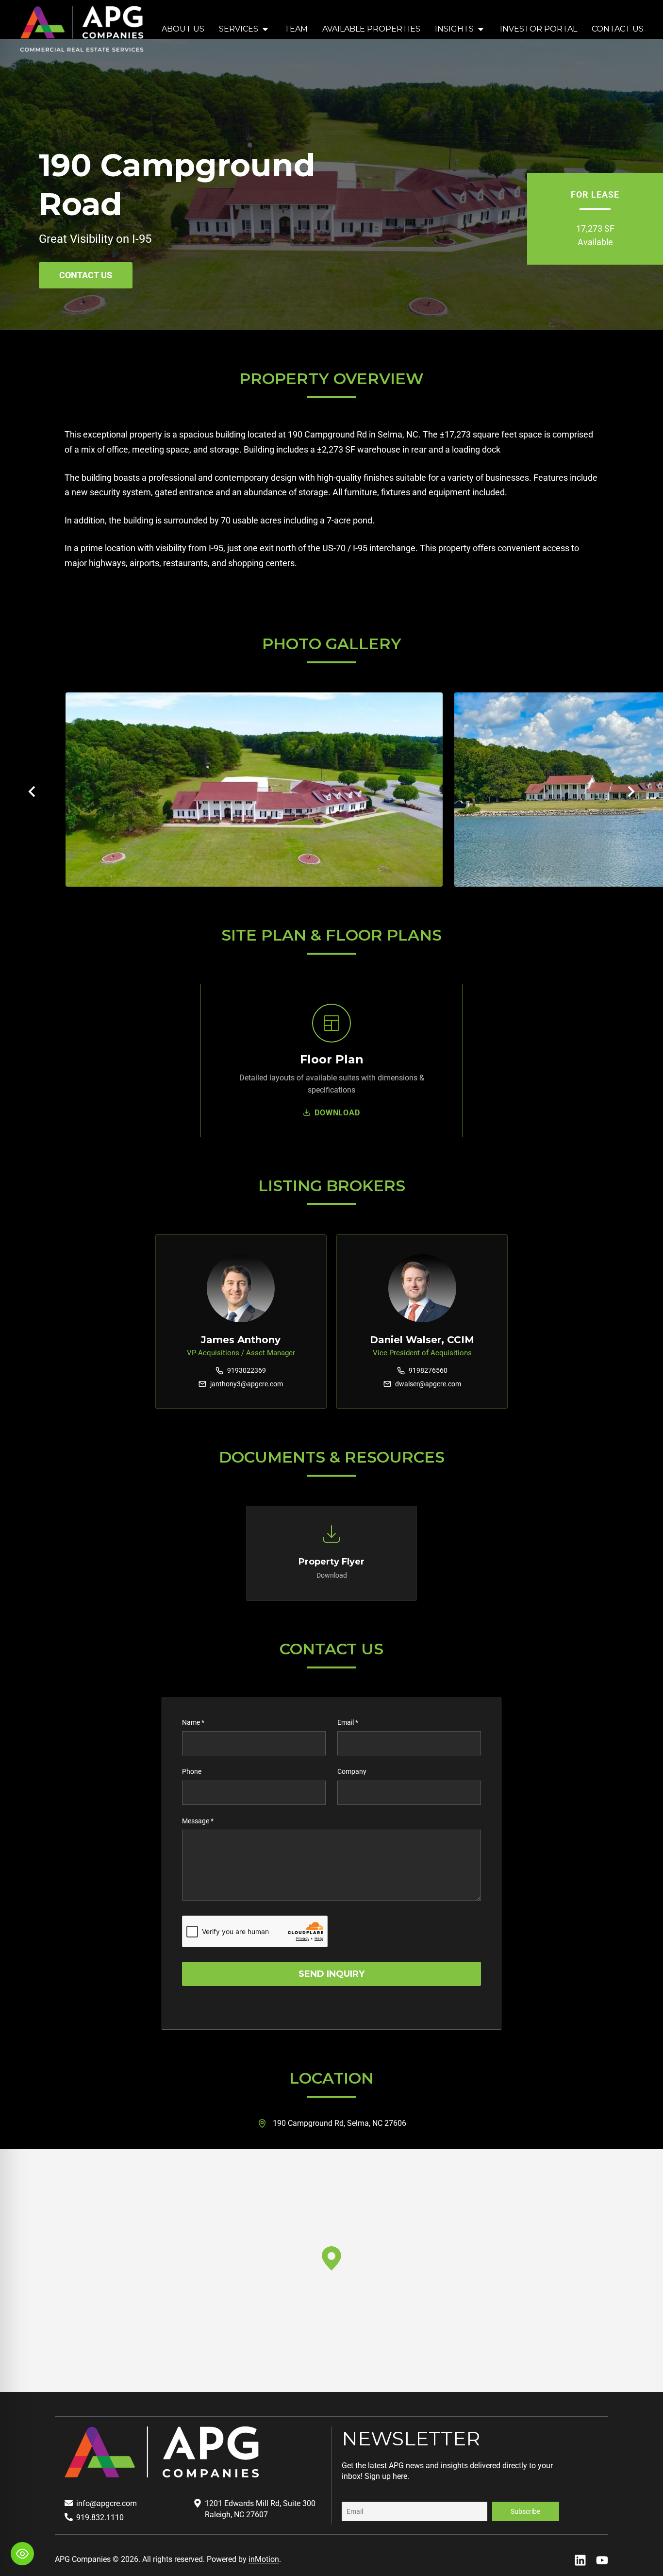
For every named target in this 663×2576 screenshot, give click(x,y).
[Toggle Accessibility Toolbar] (22, 2554)
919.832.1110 (100, 2517)
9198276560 (428, 1370)
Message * (198, 1821)
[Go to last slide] (33, 791)
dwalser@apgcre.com (428, 1384)
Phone (192, 1771)
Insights (454, 29)
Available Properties (371, 29)
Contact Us (618, 29)
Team (296, 29)
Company (352, 1771)
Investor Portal (539, 29)
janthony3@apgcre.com (247, 1384)
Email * (348, 1722)
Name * (193, 1722)
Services (239, 29)
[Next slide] (630, 791)
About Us (183, 29)
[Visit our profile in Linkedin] (580, 2560)
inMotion (264, 2559)
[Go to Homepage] (82, 29)
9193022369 (247, 1370)
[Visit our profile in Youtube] (602, 2560)
